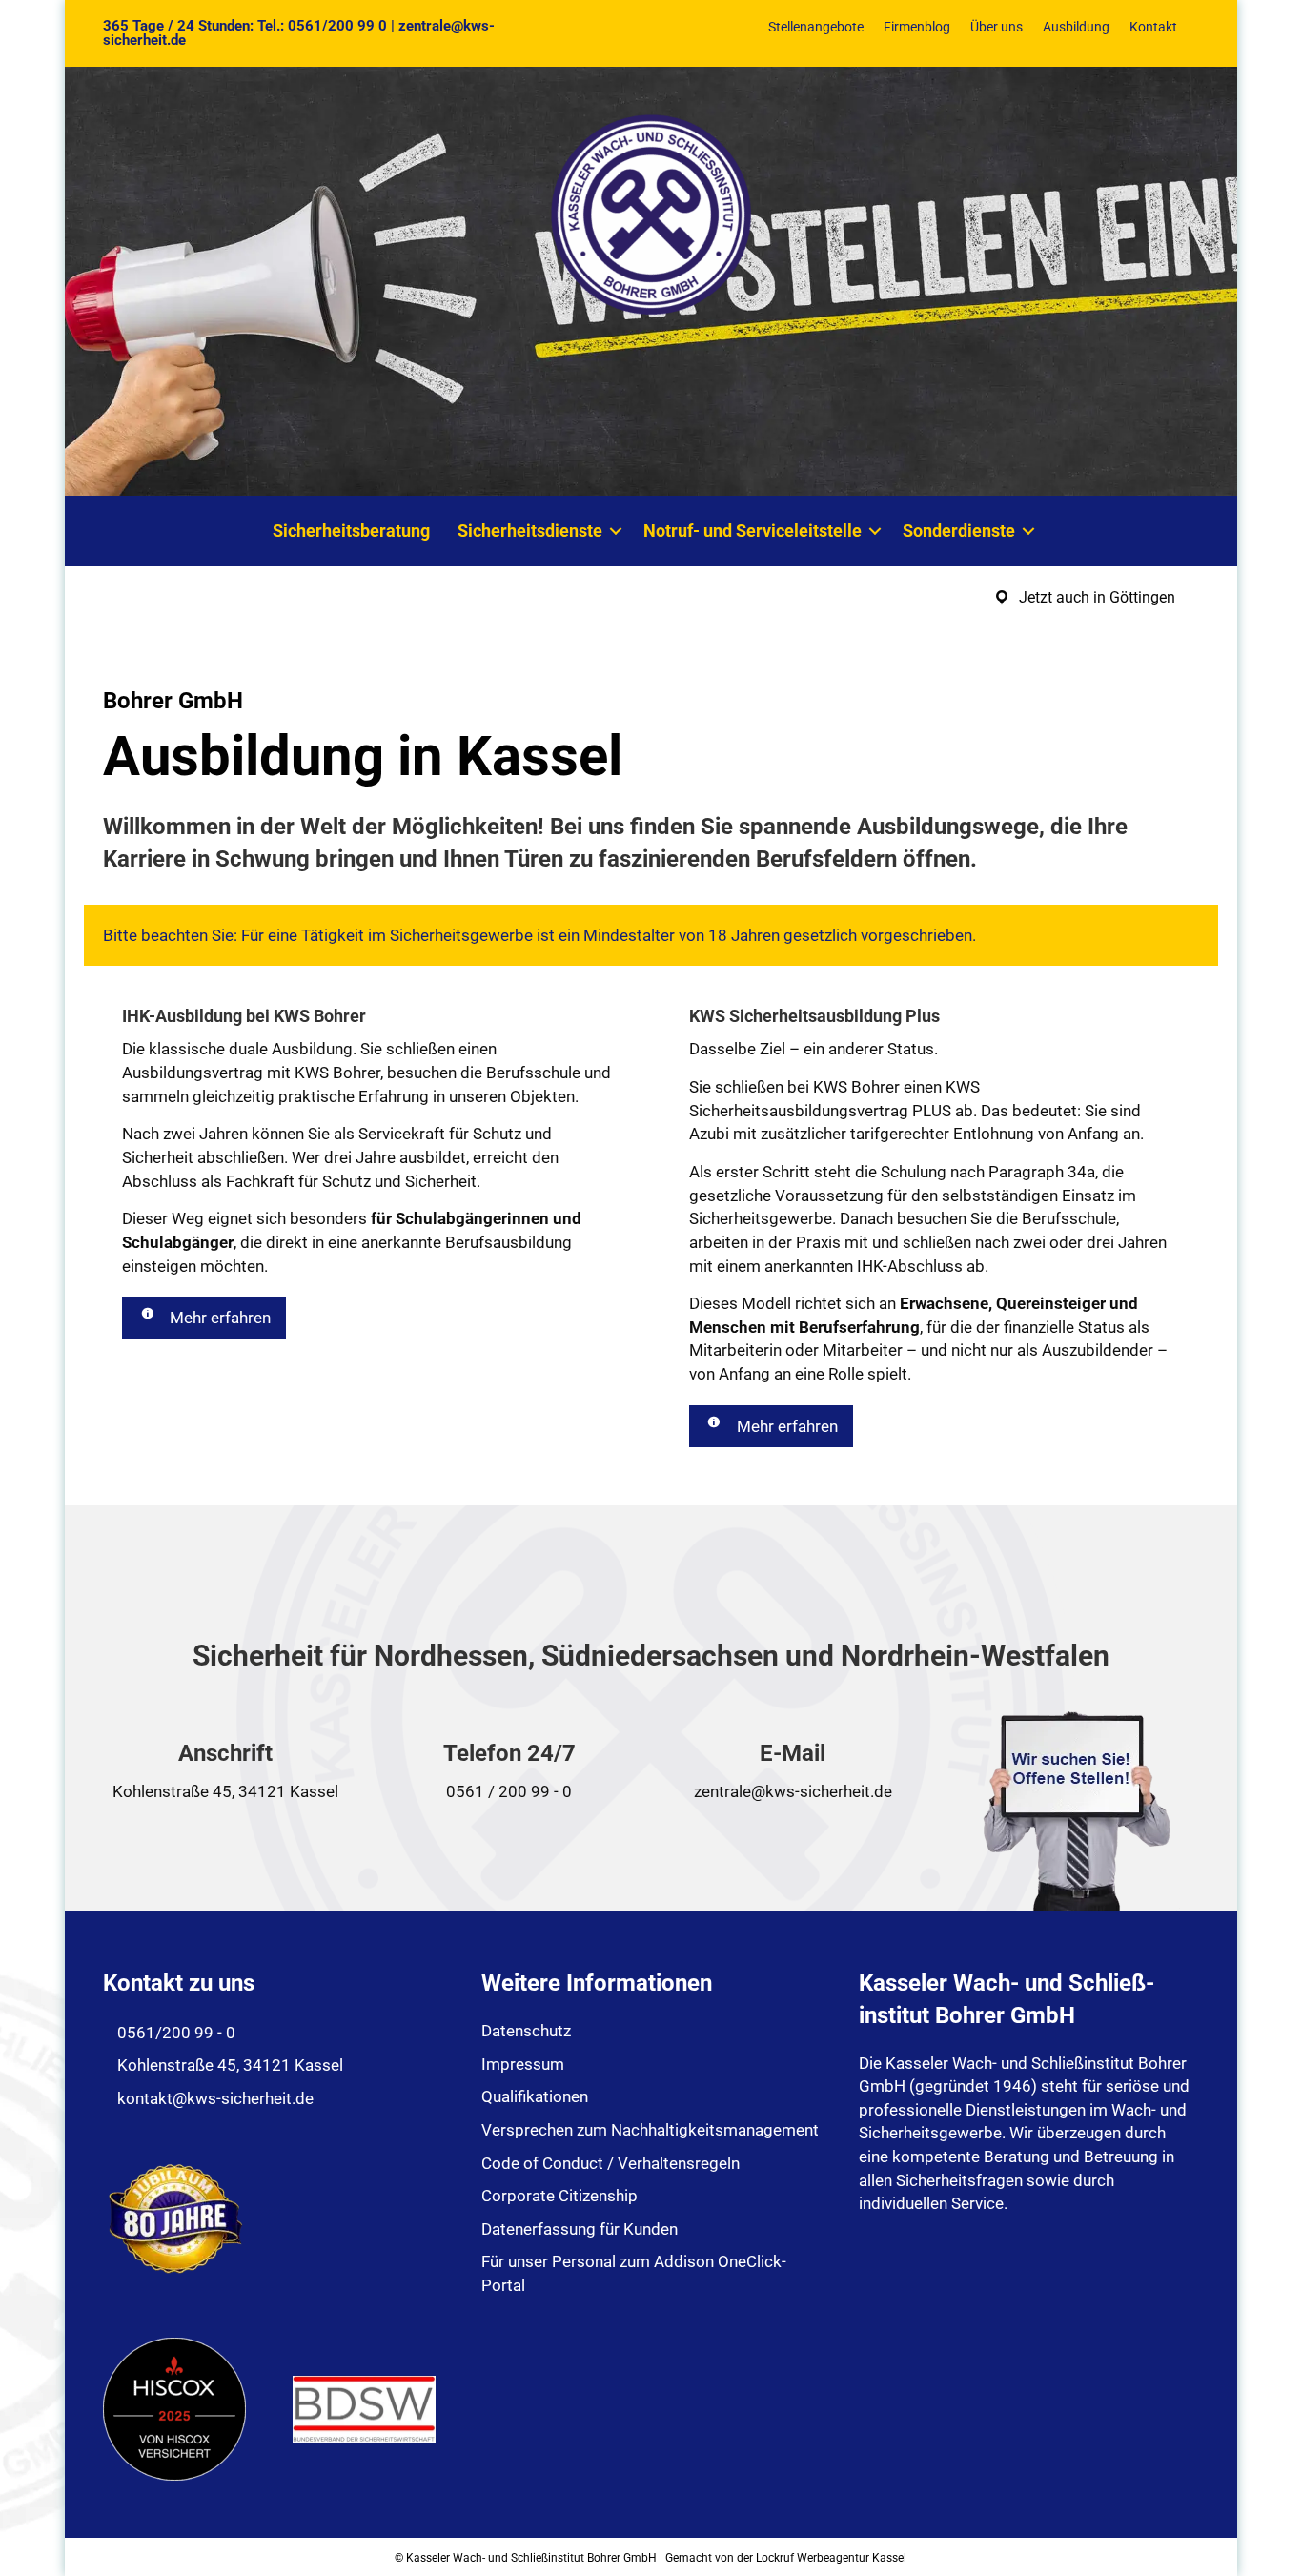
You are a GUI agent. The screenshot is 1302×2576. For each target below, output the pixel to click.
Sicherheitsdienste (530, 531)
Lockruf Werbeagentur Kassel (831, 2558)
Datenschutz (526, 2031)
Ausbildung (1076, 27)
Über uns (997, 27)
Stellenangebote (816, 27)
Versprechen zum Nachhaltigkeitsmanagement (650, 2130)
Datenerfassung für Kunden (580, 2229)
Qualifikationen (535, 2096)
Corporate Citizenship (559, 2196)
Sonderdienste (959, 531)
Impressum (523, 2064)
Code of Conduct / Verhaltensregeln (610, 2163)
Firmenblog (917, 27)
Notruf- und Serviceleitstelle (753, 531)
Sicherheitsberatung (351, 531)
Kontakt (1153, 27)
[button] (616, 531)
